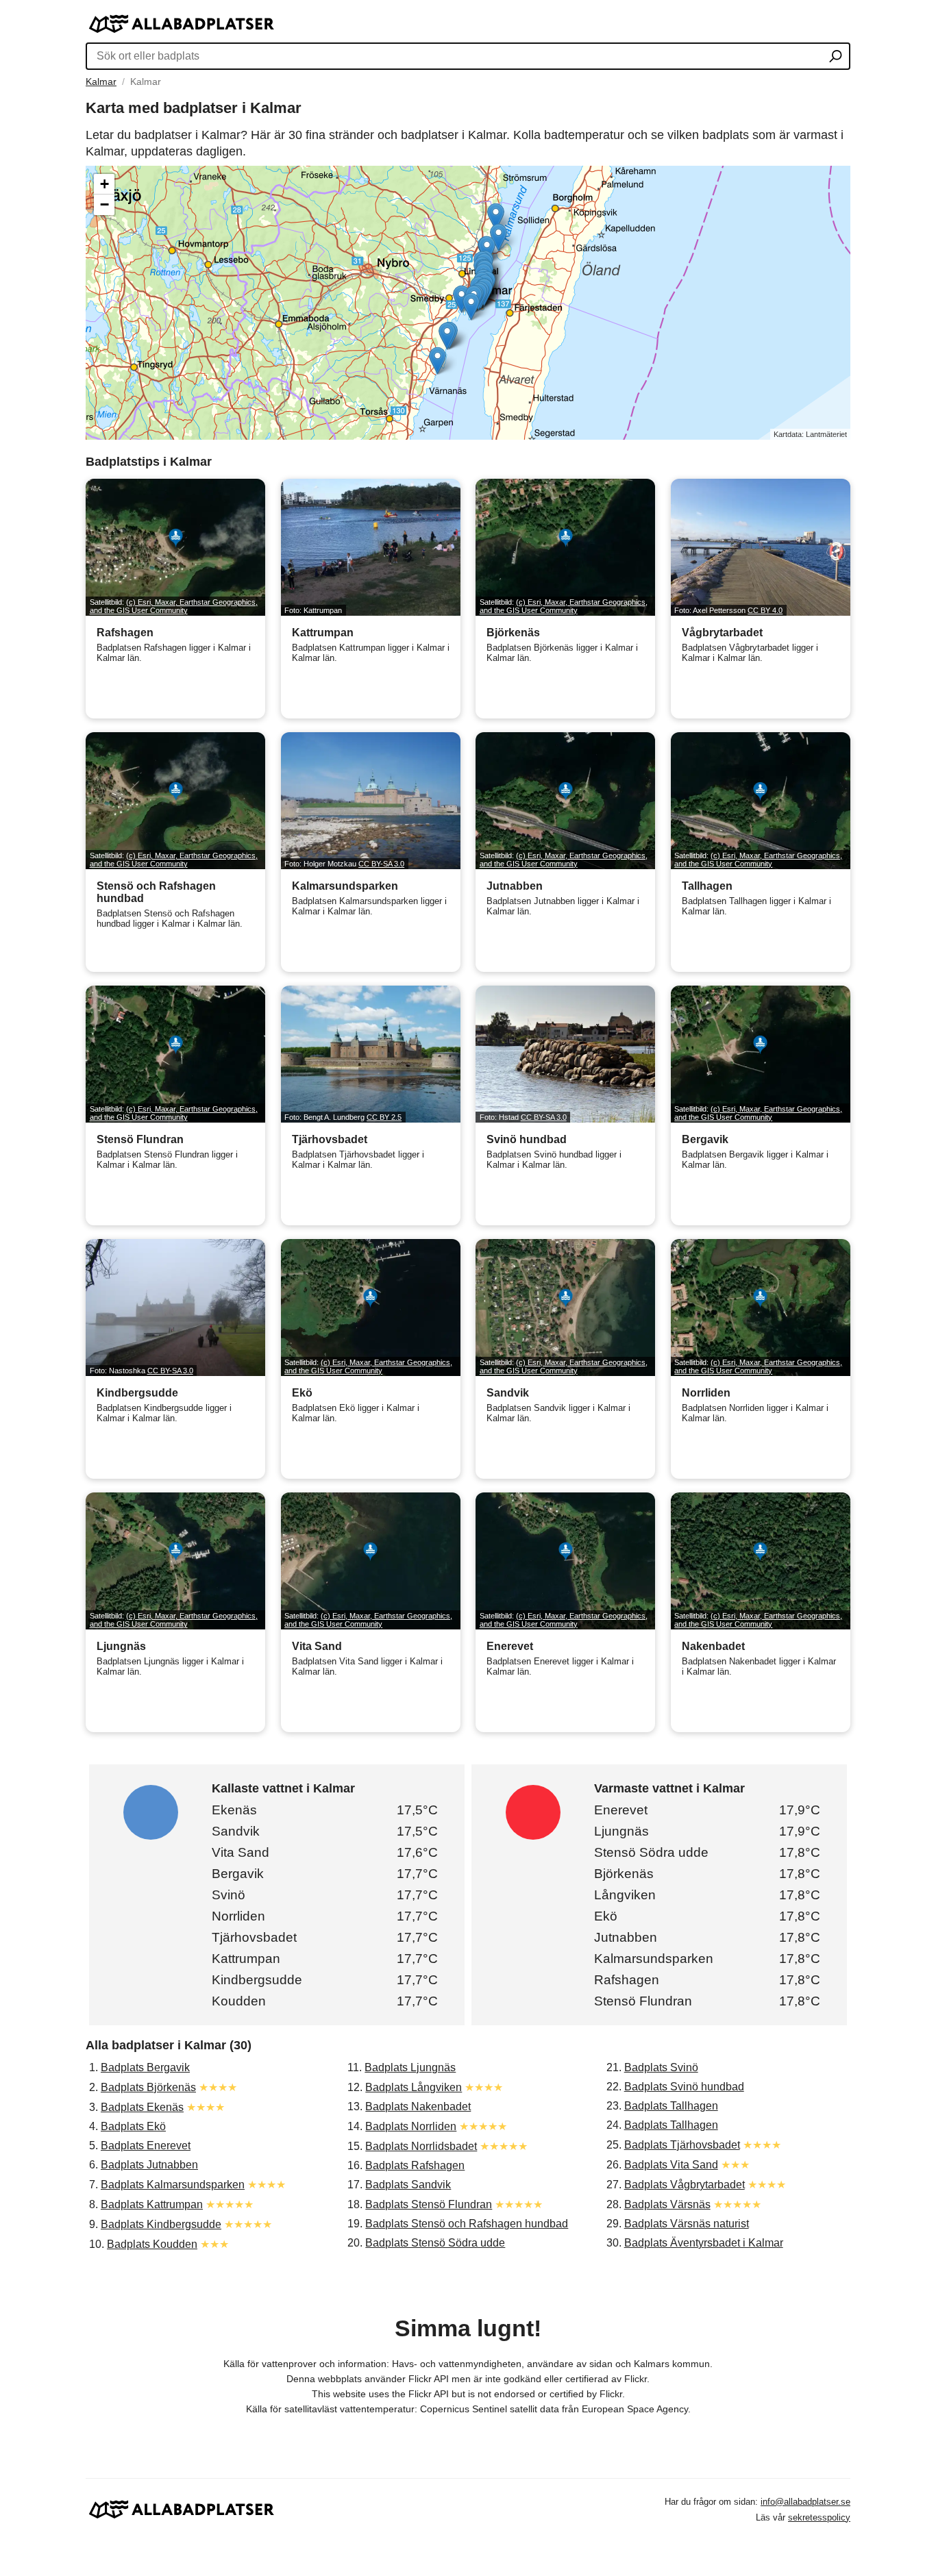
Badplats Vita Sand (671, 2165)
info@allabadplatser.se (805, 2502)
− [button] (104, 204)
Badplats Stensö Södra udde (435, 2243)
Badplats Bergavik (145, 2067)
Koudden (239, 2001)
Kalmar (101, 82)
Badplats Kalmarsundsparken (173, 2185)
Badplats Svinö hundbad (684, 2087)
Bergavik (238, 1874)
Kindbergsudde (257, 1980)
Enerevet (621, 1810)
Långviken (625, 1895)
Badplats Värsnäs (667, 2204)
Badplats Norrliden (411, 2126)
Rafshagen (627, 1980)
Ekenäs (234, 1810)
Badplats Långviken (414, 2087)
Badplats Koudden (152, 2244)
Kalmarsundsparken (654, 1959)
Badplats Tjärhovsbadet (682, 2145)
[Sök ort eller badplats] (836, 58)
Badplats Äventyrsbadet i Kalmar (704, 2243)
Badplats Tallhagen (671, 2106)
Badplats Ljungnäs (410, 2067)
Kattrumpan (246, 1959)
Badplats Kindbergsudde (161, 2224)
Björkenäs (624, 1874)
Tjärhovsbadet (254, 1937)
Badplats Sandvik (408, 2185)
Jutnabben (626, 1937)
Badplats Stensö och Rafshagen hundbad (467, 2224)
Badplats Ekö (133, 2126)
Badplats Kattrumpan (152, 2204)
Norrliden (238, 1916)
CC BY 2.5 (384, 1117)
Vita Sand (241, 1852)
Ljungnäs (621, 1831)
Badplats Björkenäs (148, 2087)
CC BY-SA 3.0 (381, 864)
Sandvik (236, 1831)
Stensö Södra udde (651, 1852)
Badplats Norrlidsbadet (421, 2146)
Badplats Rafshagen (415, 2165)
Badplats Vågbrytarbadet (685, 2185)
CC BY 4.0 (765, 610)
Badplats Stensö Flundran (429, 2204)
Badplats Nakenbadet (418, 2106)
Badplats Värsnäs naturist (687, 2224)
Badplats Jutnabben (149, 2165)
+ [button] (104, 184)
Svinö (229, 1895)
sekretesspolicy (819, 2517)
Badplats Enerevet (146, 2146)
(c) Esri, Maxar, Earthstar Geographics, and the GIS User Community (174, 606)
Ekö (606, 1916)
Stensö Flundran (643, 2001)
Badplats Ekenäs (142, 2107)
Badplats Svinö (661, 2067)
